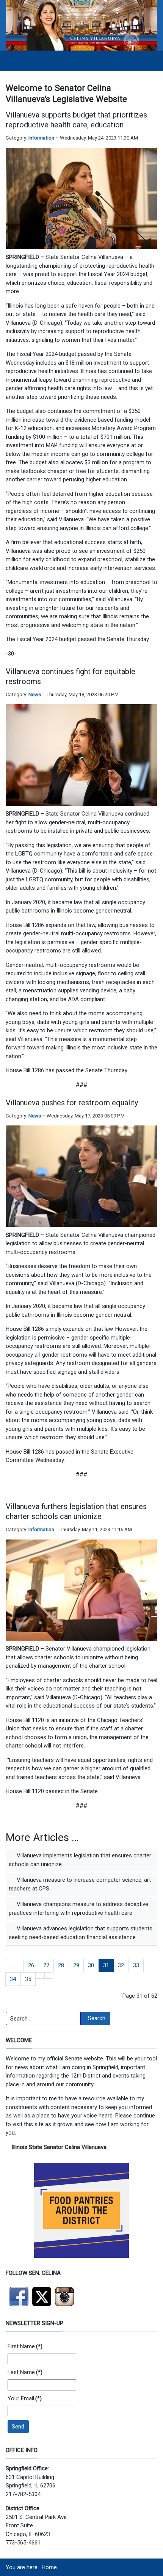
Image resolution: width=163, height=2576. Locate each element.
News (35, 694)
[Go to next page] (40, 1975)
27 (46, 1965)
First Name (25, 2346)
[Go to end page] (49, 1975)
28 (61, 1965)
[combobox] (43, 2019)
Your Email (25, 2398)
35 (28, 1979)
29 (76, 1965)
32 (121, 1965)
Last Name (25, 2372)
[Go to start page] (10, 1962)
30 (91, 1965)
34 (13, 1979)
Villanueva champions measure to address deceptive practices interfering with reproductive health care (78, 1909)
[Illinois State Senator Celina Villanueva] (81, 25)
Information (41, 138)
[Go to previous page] (20, 1962)
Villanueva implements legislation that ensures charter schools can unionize (80, 1860)
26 (31, 1965)
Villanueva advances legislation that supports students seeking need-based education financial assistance (81, 1933)
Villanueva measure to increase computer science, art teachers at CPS (80, 1884)
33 (136, 1965)
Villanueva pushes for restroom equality (72, 1103)
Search (97, 2018)
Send (18, 2427)
